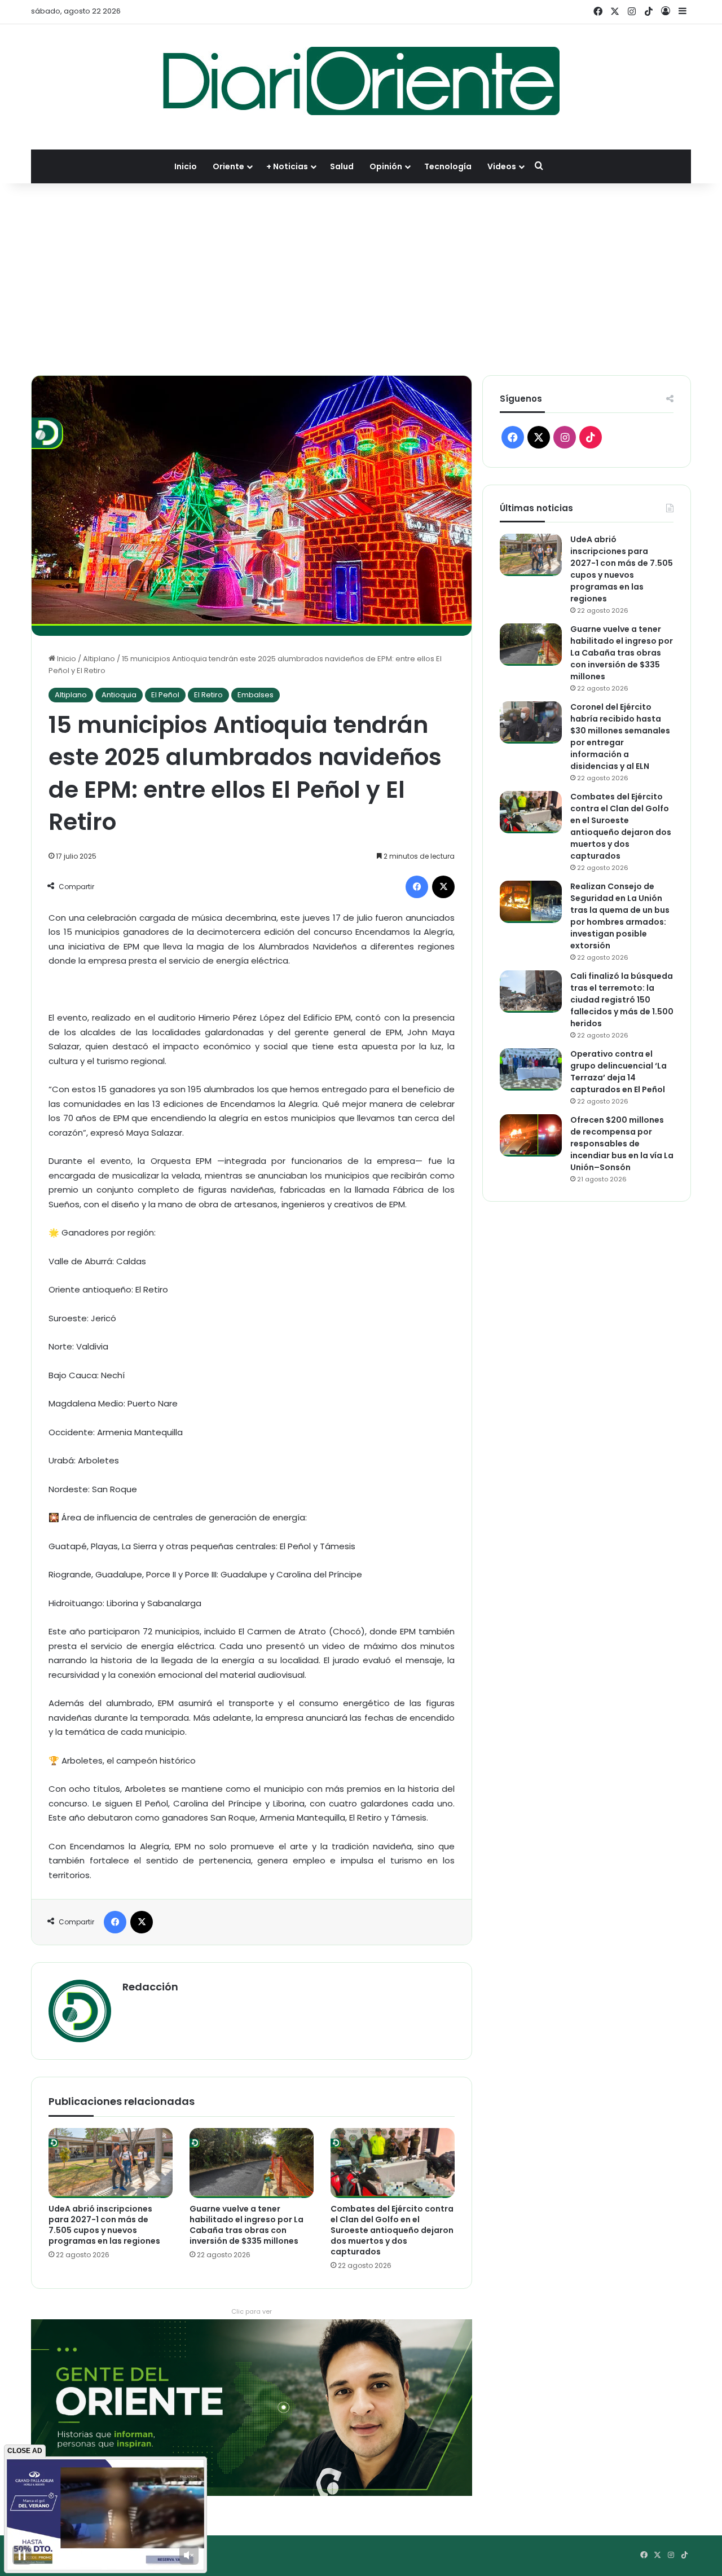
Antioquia (119, 695)
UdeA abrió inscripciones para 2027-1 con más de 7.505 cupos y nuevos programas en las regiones (104, 2225)
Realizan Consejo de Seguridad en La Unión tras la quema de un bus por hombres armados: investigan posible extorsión (620, 916)
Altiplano (99, 659)
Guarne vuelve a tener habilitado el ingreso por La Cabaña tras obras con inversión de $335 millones (246, 2225)
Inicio (186, 166)
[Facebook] (417, 887)
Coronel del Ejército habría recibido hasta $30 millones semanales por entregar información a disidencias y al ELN (620, 737)
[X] (443, 887)
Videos (502, 166)
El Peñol (165, 695)
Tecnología (448, 166)
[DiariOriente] (361, 81)
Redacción (150, 1987)
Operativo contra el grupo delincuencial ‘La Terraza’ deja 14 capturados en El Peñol (618, 1072)
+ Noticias (287, 166)
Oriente (228, 166)
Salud (342, 166)
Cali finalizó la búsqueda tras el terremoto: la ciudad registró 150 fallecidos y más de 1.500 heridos (622, 1000)
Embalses (256, 695)
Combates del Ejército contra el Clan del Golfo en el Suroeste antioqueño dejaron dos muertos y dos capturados (392, 2230)
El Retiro (208, 695)
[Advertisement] (361, 279)
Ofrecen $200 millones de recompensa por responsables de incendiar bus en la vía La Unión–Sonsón (622, 1144)
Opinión (386, 166)
